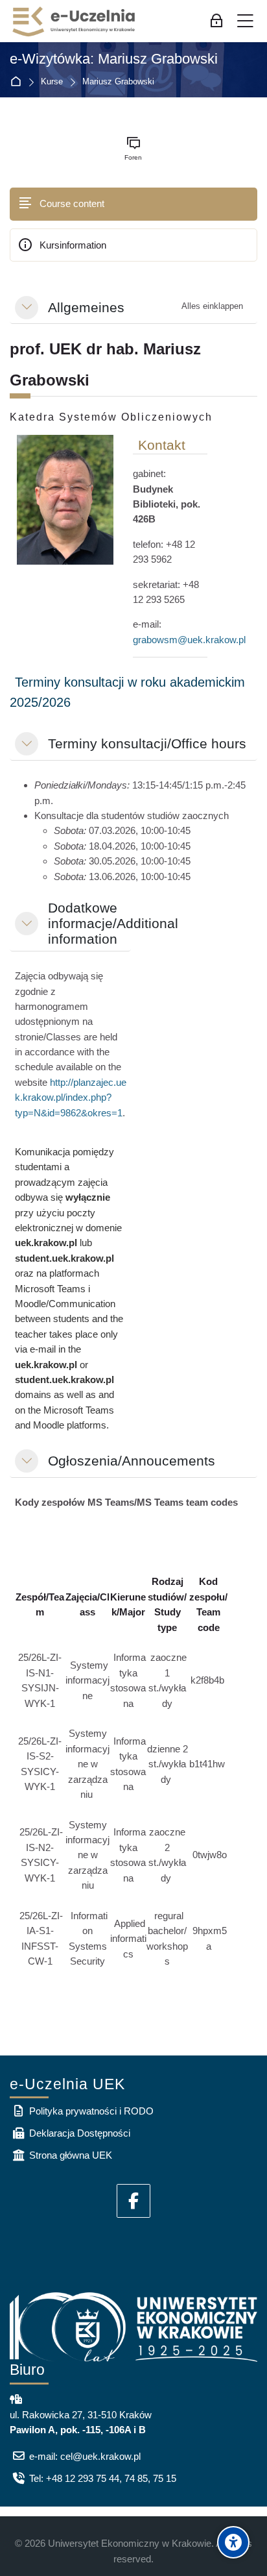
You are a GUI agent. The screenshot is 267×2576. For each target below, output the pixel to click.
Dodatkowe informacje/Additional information (113, 923)
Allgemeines (86, 307)
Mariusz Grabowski (118, 82)
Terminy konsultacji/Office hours (147, 743)
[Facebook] (133, 2201)
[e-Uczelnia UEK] (75, 21)
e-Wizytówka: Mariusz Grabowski (114, 59)
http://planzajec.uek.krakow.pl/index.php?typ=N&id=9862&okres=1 (71, 1098)
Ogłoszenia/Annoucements (132, 1461)
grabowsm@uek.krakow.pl (189, 640)
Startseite (18, 82)
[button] (27, 308)
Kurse (52, 82)
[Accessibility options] (233, 2542)
